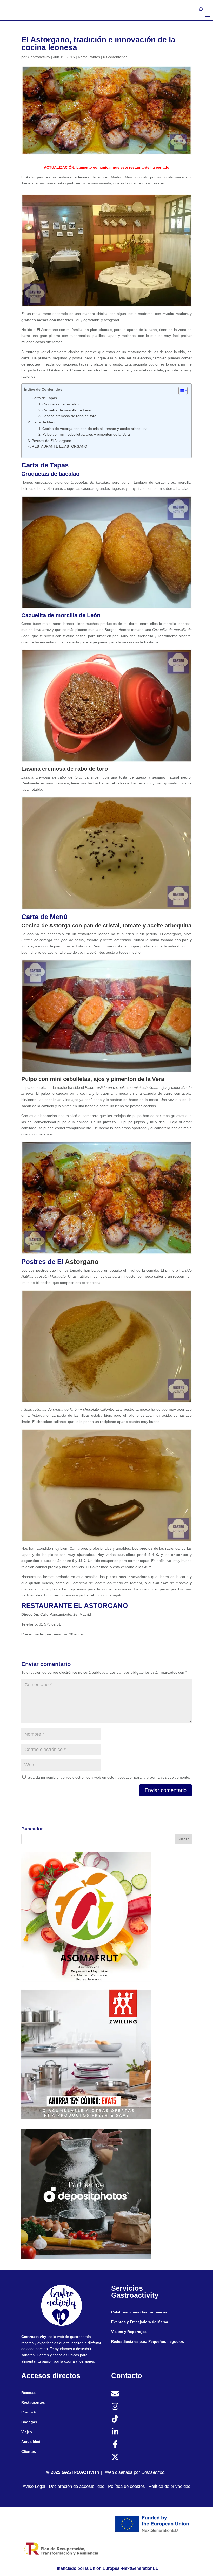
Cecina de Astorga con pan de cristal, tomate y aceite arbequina (95, 429)
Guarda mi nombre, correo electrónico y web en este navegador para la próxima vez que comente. (109, 1777)
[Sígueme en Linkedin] (115, 2432)
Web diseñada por (125, 2472)
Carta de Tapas (44, 398)
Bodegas (29, 2422)
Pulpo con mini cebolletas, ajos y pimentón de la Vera (86, 434)
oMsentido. (155, 2472)
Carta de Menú (44, 422)
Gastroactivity (39, 57)
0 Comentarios (115, 57)
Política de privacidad (169, 2486)
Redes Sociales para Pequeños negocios (148, 2341)
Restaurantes (89, 57)
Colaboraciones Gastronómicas (139, 2312)
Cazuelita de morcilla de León (67, 410)
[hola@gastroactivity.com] (115, 2394)
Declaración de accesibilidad (76, 2486)
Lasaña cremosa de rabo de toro (69, 416)
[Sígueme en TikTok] (115, 2419)
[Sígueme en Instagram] (115, 2406)
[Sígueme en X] (115, 2457)
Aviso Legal (34, 2486)
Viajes (27, 2432)
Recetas (28, 2393)
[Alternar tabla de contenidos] (180, 391)
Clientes (29, 2451)
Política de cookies (127, 2486)
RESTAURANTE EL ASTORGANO (59, 446)
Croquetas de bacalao (61, 404)
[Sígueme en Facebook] (115, 2444)
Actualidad (31, 2442)
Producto (29, 2412)
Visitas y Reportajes (129, 2332)
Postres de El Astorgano (51, 441)
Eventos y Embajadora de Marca (140, 2322)
